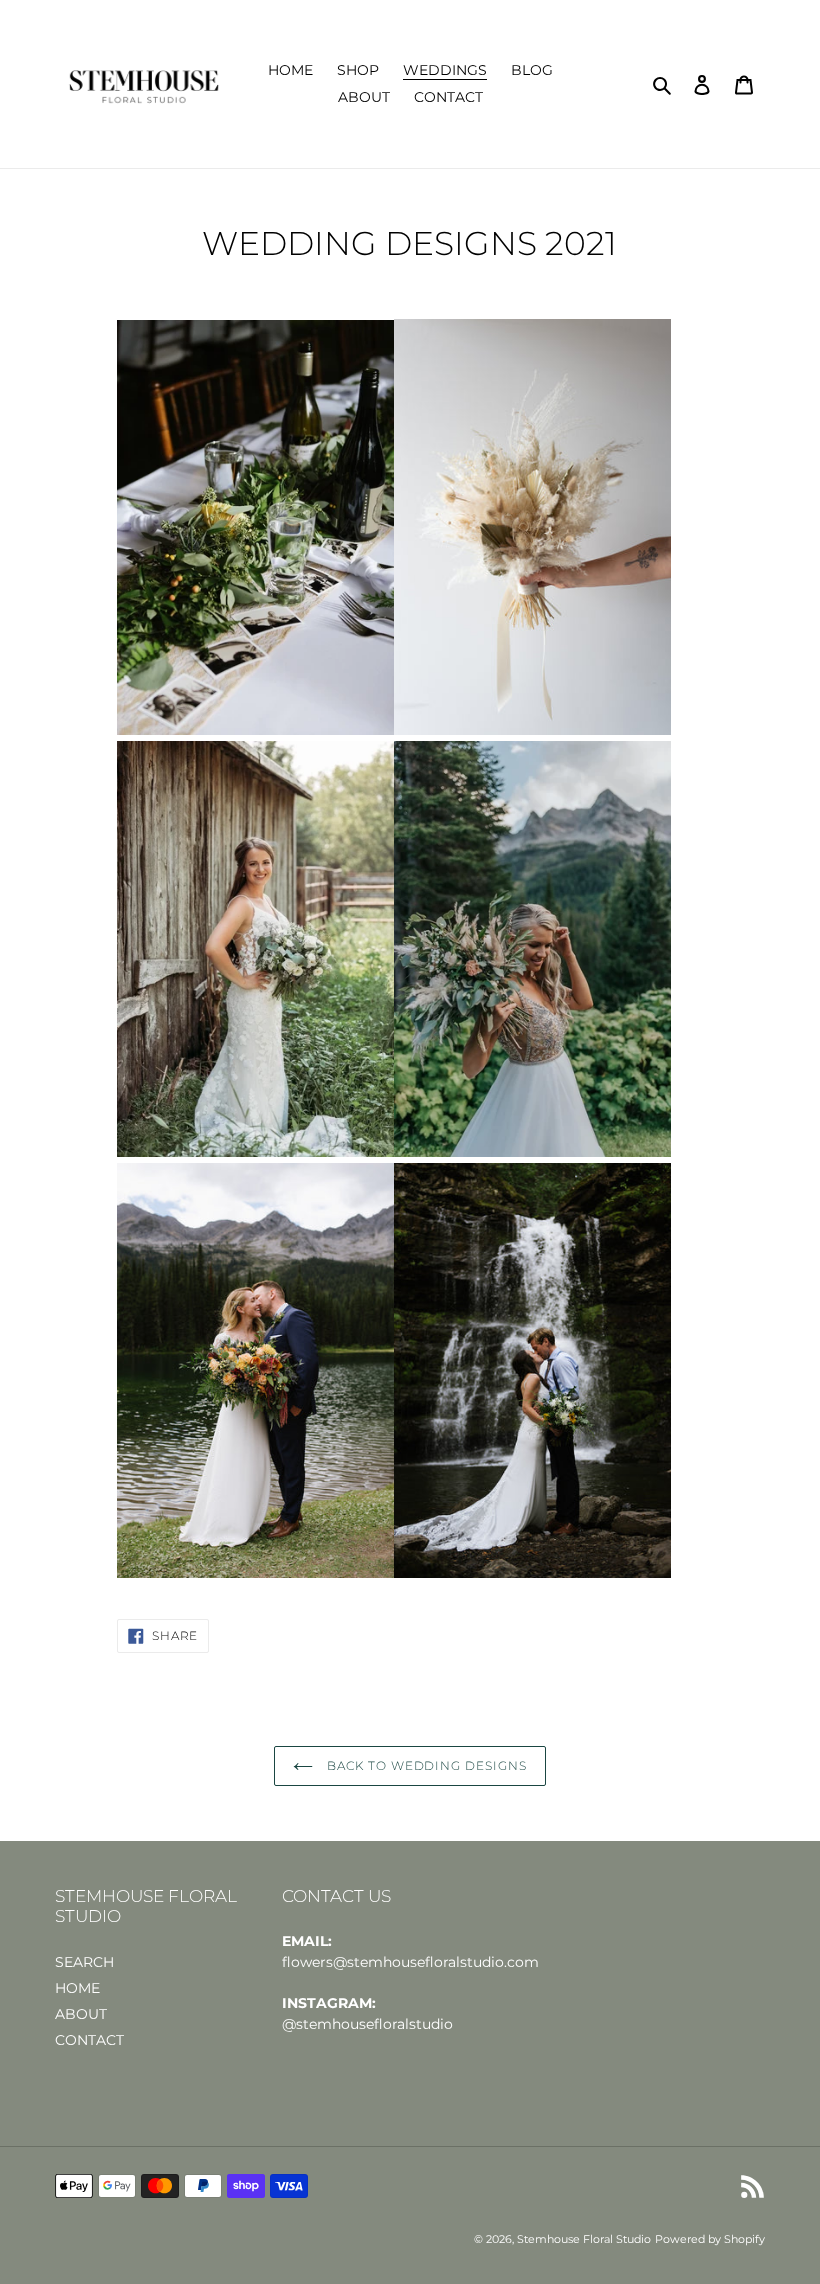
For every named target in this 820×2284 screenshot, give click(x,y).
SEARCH (84, 1962)
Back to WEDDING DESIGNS (425, 1765)
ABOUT (81, 2014)
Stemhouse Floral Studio (584, 2239)
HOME (77, 1988)
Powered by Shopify (710, 2239)
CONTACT (89, 2040)
